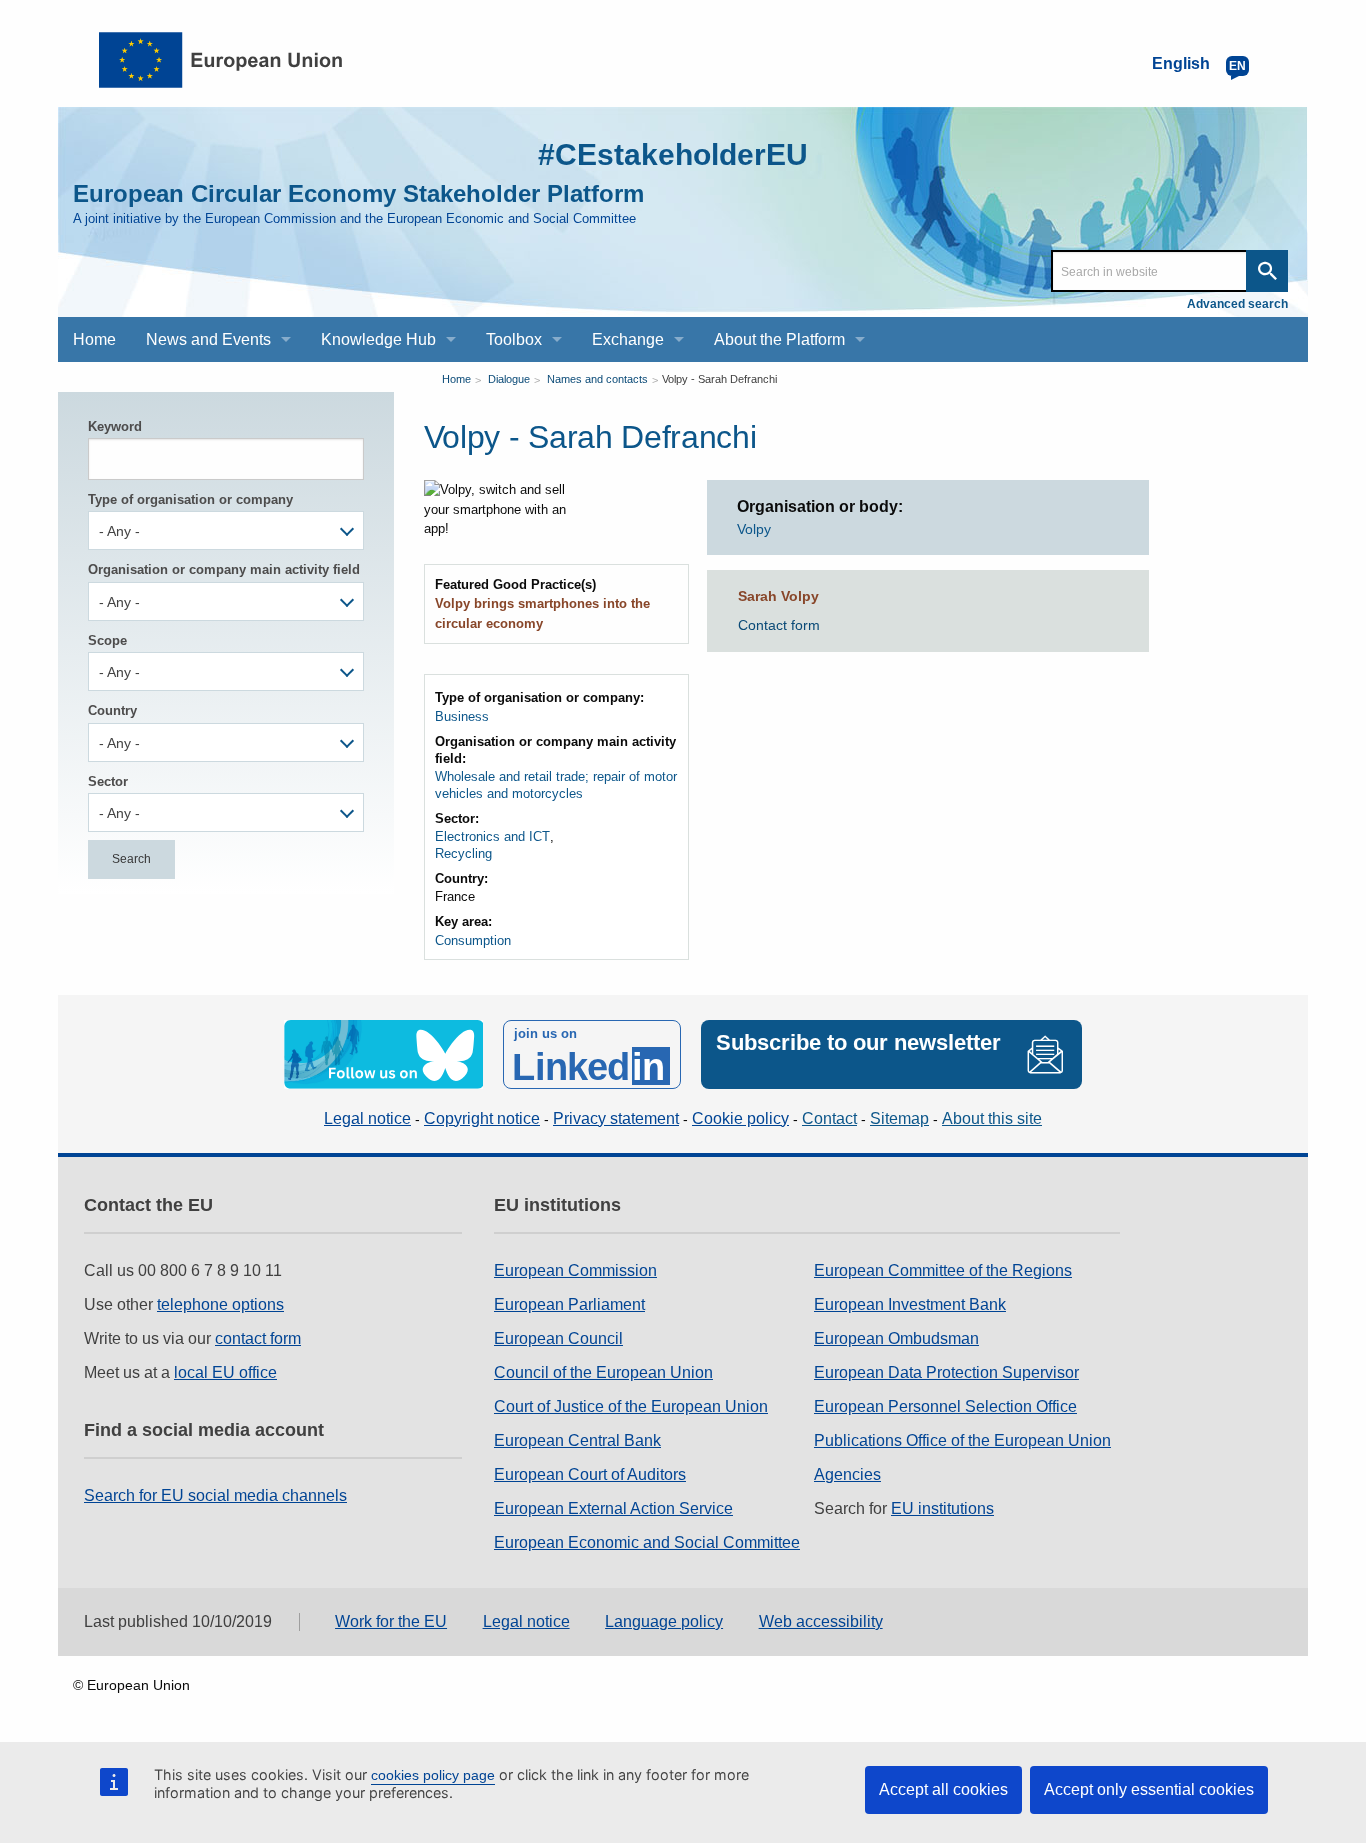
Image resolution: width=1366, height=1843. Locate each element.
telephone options (220, 1304)
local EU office (225, 1372)
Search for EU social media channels (215, 1495)
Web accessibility (821, 1621)
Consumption (473, 940)
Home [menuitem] (94, 339)
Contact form (779, 625)
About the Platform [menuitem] (779, 339)
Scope (107, 640)
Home (456, 379)
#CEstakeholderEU (673, 154)
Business (462, 716)
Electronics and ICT (492, 836)
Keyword (115, 426)
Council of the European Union (603, 1372)
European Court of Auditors (590, 1474)
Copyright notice (482, 1118)
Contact (829, 1118)
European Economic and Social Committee (647, 1542)
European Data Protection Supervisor (946, 1372)
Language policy (664, 1621)
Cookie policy (740, 1118)
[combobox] (226, 530)
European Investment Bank (910, 1304)
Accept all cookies (943, 1789)
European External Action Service (613, 1508)
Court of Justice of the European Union (631, 1406)
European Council (558, 1338)
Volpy (754, 529)
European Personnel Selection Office (945, 1406)
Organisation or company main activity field (224, 569)
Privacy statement (616, 1118)
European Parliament (569, 1304)
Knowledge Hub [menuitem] (378, 339)
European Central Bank (577, 1440)
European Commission (575, 1270)
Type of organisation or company (190, 499)
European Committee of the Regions (943, 1270)
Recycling (463, 853)
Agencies (847, 1474)
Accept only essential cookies (1149, 1789)
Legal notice (367, 1118)
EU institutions (942, 1508)
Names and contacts (597, 379)
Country (112, 710)
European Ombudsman (896, 1338)
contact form (258, 1338)
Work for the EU (391, 1621)
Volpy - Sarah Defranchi (719, 379)
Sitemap (899, 1118)
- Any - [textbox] (119, 531)
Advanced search (1237, 304)
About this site (992, 1118)
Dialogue (509, 379)
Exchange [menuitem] (628, 339)
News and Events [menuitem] (208, 339)
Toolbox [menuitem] (514, 339)
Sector (108, 781)
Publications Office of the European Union (962, 1440)
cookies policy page (433, 1775)
